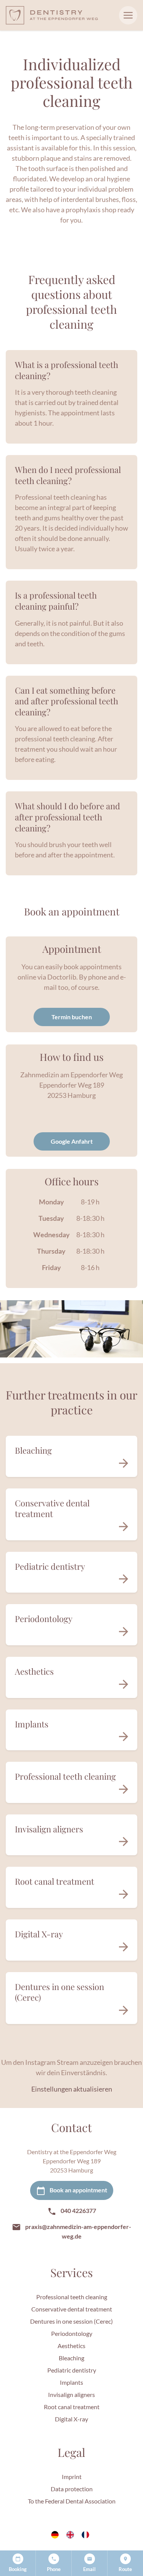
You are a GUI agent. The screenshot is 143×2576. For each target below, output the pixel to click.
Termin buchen (72, 1017)
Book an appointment (78, 2190)
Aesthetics (71, 2346)
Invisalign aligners (71, 2394)
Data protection (72, 2489)
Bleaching (71, 2358)
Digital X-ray (71, 2419)
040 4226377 (78, 2210)
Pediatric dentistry (72, 2370)
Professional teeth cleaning (72, 2297)
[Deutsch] (56, 2535)
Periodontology (72, 2333)
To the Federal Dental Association (72, 2501)
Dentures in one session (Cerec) (71, 2321)
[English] (72, 2535)
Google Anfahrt (72, 1141)
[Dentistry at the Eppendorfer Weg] (52, 15)
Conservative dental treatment (72, 2309)
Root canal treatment (72, 2407)
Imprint (72, 2477)
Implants (71, 2382)
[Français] (87, 2535)
